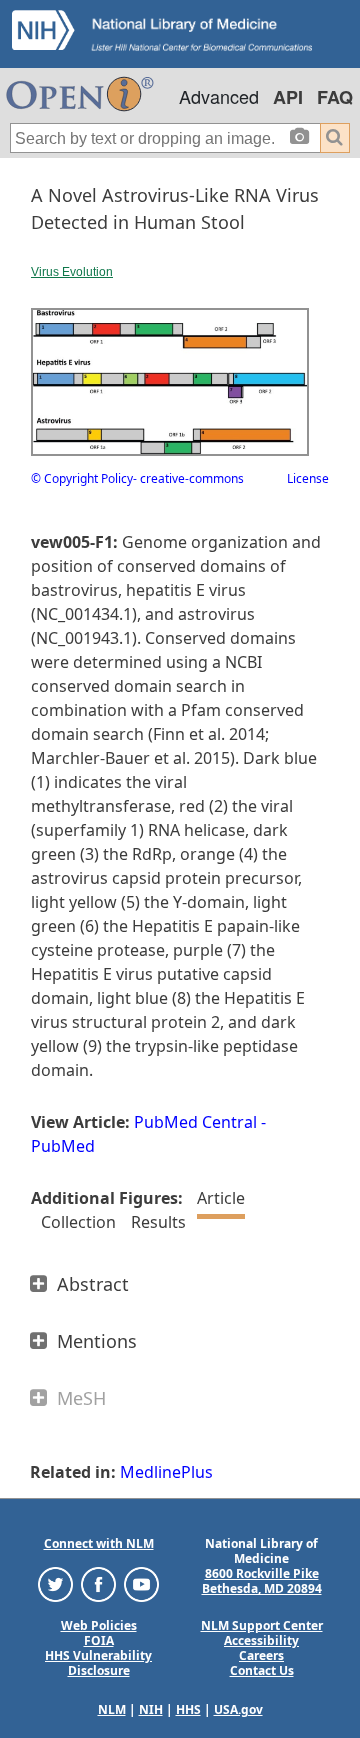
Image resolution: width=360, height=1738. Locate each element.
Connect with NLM (99, 1543)
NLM (112, 1709)
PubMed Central (195, 1122)
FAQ (335, 97)
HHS (188, 1709)
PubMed (63, 1146)
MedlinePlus (166, 1472)
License (308, 478)
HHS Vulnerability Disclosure (98, 1663)
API (288, 97)
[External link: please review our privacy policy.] (55, 1583)
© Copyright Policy (82, 478)
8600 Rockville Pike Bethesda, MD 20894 (262, 1581)
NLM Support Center (262, 1625)
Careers (261, 1655)
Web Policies (99, 1625)
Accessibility (261, 1640)
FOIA (99, 1640)
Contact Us (262, 1670)
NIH (151, 1709)
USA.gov (238, 1709)
